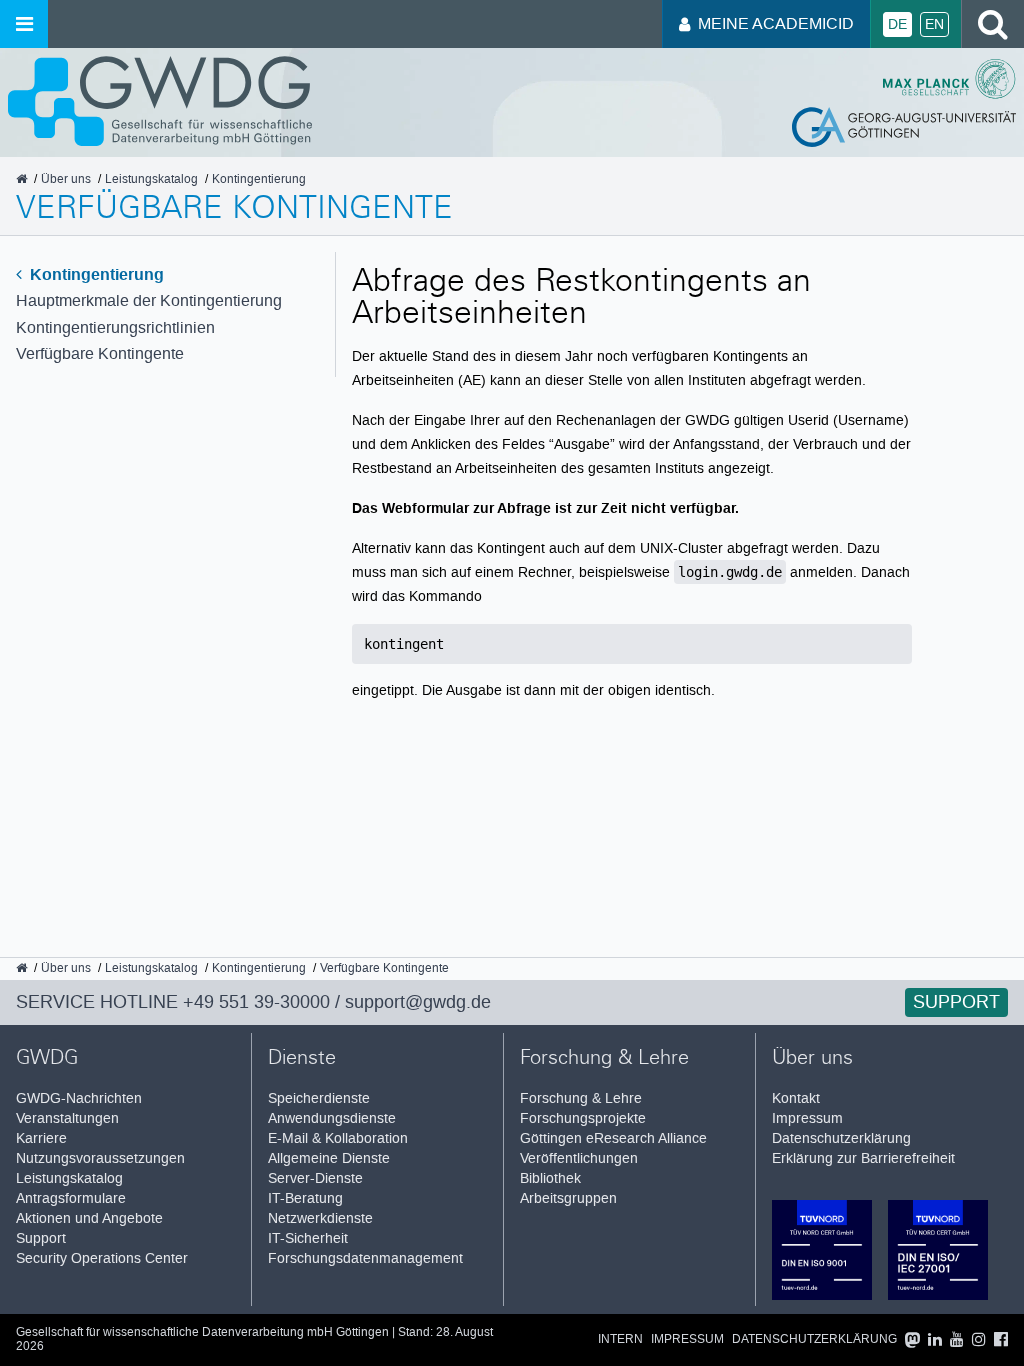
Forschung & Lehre (581, 1098)
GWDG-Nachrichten (79, 1098)
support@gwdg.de (418, 1002)
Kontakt (796, 1098)
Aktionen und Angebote (89, 1218)
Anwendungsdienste (332, 1118)
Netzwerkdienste (320, 1218)
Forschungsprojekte (583, 1118)
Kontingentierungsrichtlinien (115, 327)
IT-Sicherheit (308, 1238)
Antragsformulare (71, 1198)
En (934, 24)
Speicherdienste (319, 1098)
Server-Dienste (315, 1178)
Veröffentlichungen (579, 1158)
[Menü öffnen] (24, 24)
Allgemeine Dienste (329, 1158)
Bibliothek (550, 1178)
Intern (620, 1339)
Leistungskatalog (69, 1178)
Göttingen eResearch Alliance (613, 1138)
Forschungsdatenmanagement (365, 1258)
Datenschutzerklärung (841, 1138)
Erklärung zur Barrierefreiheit (863, 1158)
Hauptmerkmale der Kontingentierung (149, 300)
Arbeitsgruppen (568, 1198)
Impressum (807, 1118)
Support (956, 1002)
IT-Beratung (305, 1198)
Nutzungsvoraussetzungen (100, 1158)
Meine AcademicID (776, 23)
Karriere (41, 1138)
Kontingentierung (95, 274)
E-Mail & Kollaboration (338, 1138)
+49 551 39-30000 (256, 1002)
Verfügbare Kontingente (100, 353)
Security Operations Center (102, 1258)
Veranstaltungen (67, 1118)
